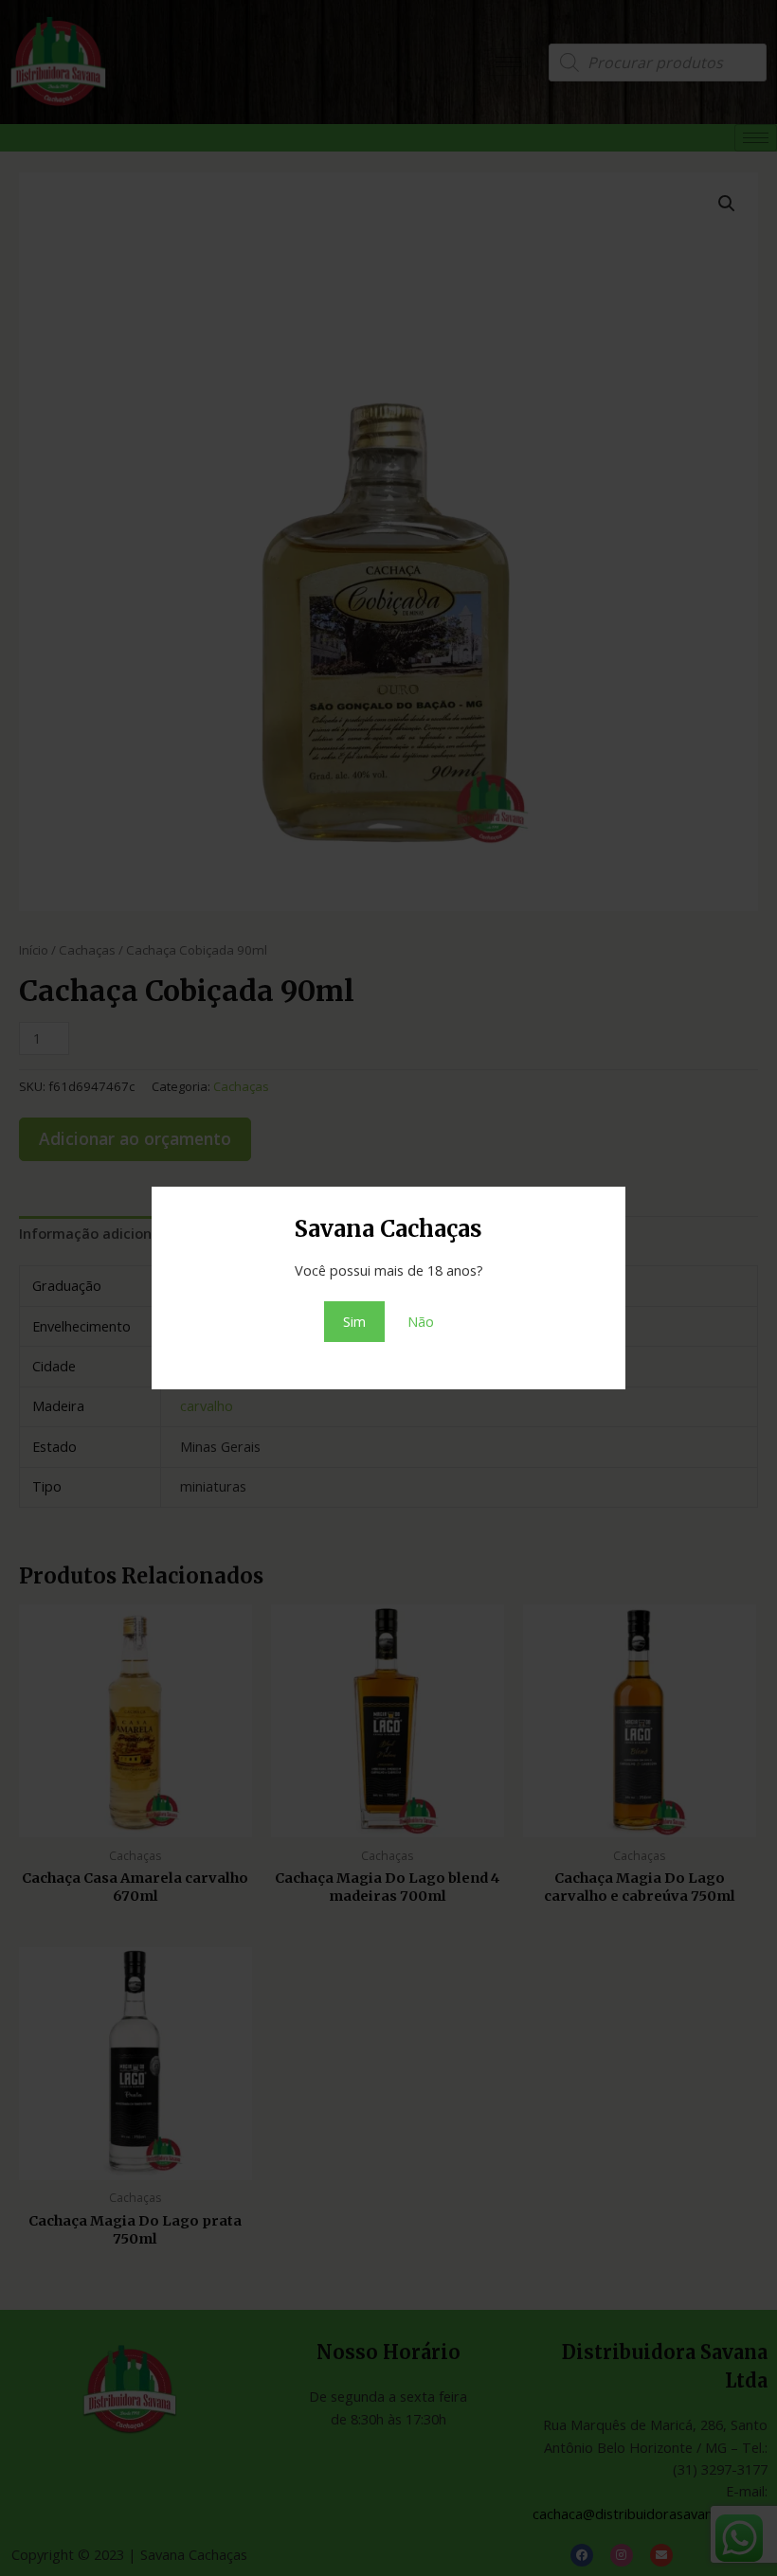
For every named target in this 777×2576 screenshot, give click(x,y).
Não (421, 1321)
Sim (354, 1321)
